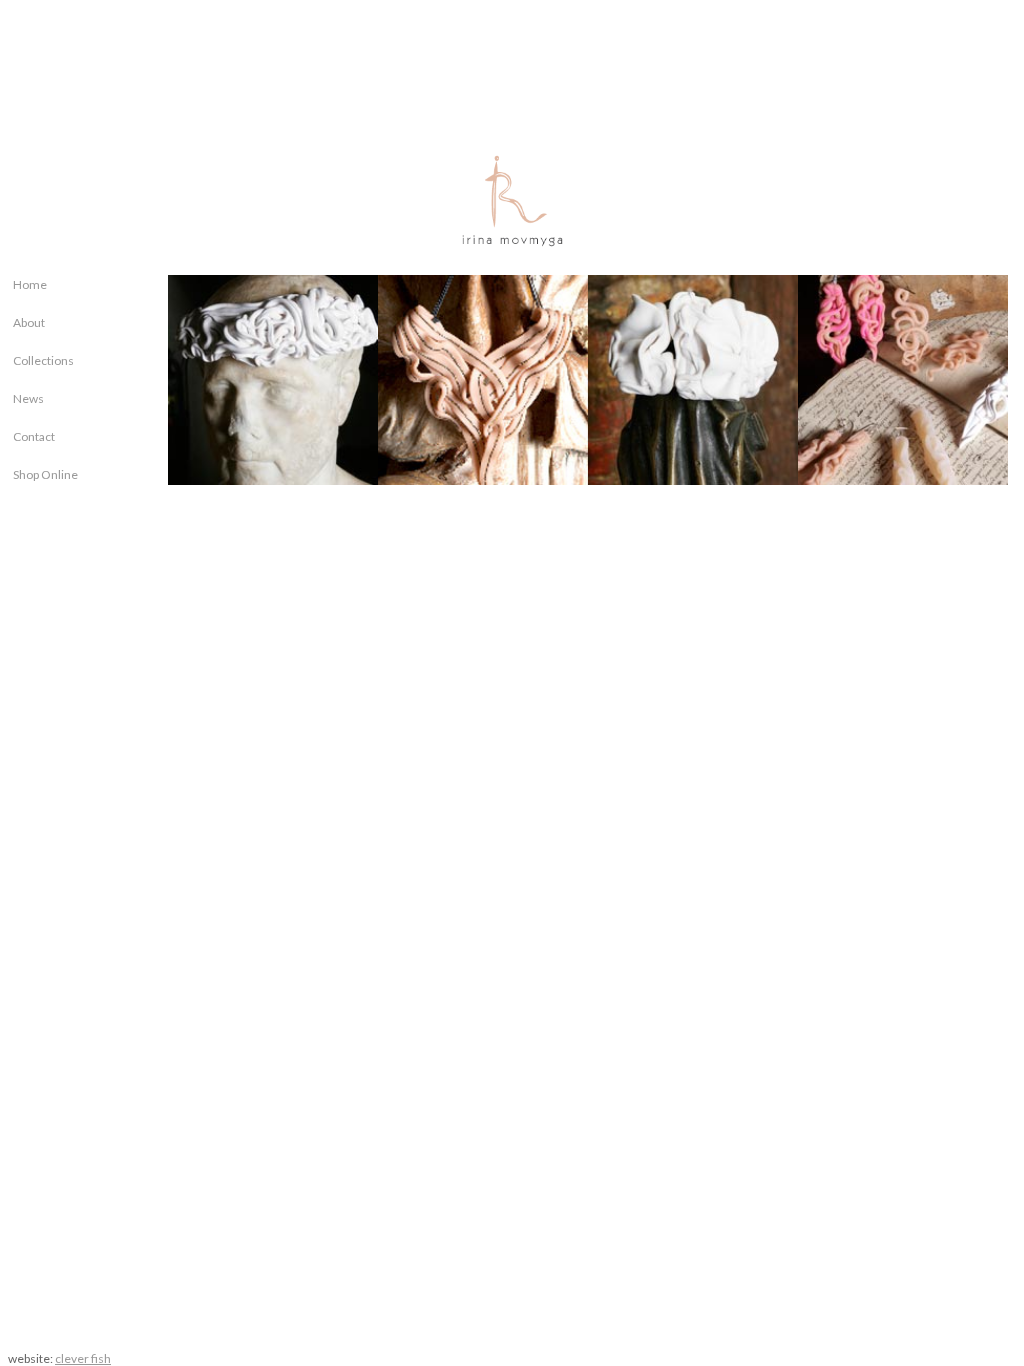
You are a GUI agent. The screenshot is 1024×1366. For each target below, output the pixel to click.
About (29, 322)
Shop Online (45, 474)
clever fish (83, 1358)
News (28, 398)
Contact (34, 436)
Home (30, 284)
